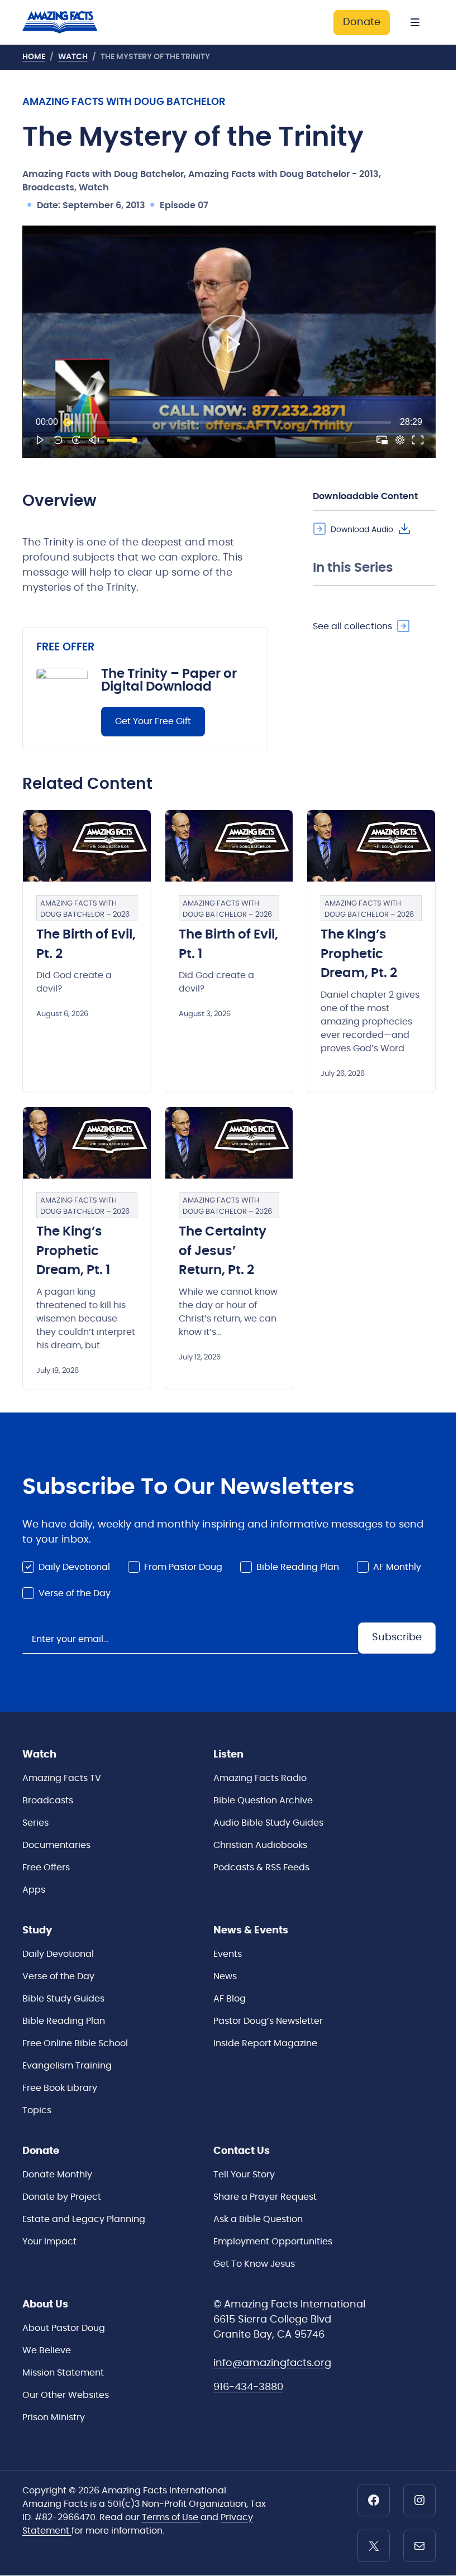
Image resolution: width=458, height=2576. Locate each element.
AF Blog (230, 1999)
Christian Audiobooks (260, 1845)
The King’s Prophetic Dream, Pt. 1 (73, 1251)
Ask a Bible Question (258, 2219)
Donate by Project (62, 2197)
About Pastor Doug (64, 2328)
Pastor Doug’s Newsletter (268, 2021)
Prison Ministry (54, 2417)
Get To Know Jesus (254, 2264)
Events (228, 1954)
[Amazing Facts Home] (69, 22)
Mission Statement (63, 2373)
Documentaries (56, 1845)
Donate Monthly (57, 2175)
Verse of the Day (75, 1593)
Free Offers (46, 1868)
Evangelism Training (67, 2066)
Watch (73, 57)
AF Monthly (397, 1567)
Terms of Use (171, 2517)
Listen (228, 1755)
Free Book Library (60, 2088)
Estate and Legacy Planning (84, 2219)
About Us (45, 2305)
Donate (362, 22)
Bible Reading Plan (298, 1567)
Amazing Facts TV (62, 1778)
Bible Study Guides (63, 1999)
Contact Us (242, 2151)
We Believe (47, 2350)
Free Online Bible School (75, 2043)
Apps (34, 1890)
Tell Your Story (244, 2175)
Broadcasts (48, 1801)
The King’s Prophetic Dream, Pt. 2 (359, 954)
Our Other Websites (66, 2395)
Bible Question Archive (263, 1801)
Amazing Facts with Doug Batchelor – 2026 (85, 909)
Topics (37, 2110)
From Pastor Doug (183, 1567)
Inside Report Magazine (265, 2043)
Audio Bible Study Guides (268, 1823)
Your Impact (49, 2242)
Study (37, 1931)
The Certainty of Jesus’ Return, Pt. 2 (223, 1251)
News (225, 1976)
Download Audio (362, 530)
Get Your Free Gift (153, 721)
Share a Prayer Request (265, 2197)
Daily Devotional (74, 1567)
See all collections (352, 626)
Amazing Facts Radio (260, 1778)
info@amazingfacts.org (272, 2363)
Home (34, 57)
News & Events (251, 1931)
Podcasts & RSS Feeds (261, 1868)
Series (35, 1823)
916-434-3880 (248, 2387)
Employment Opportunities (273, 2242)
